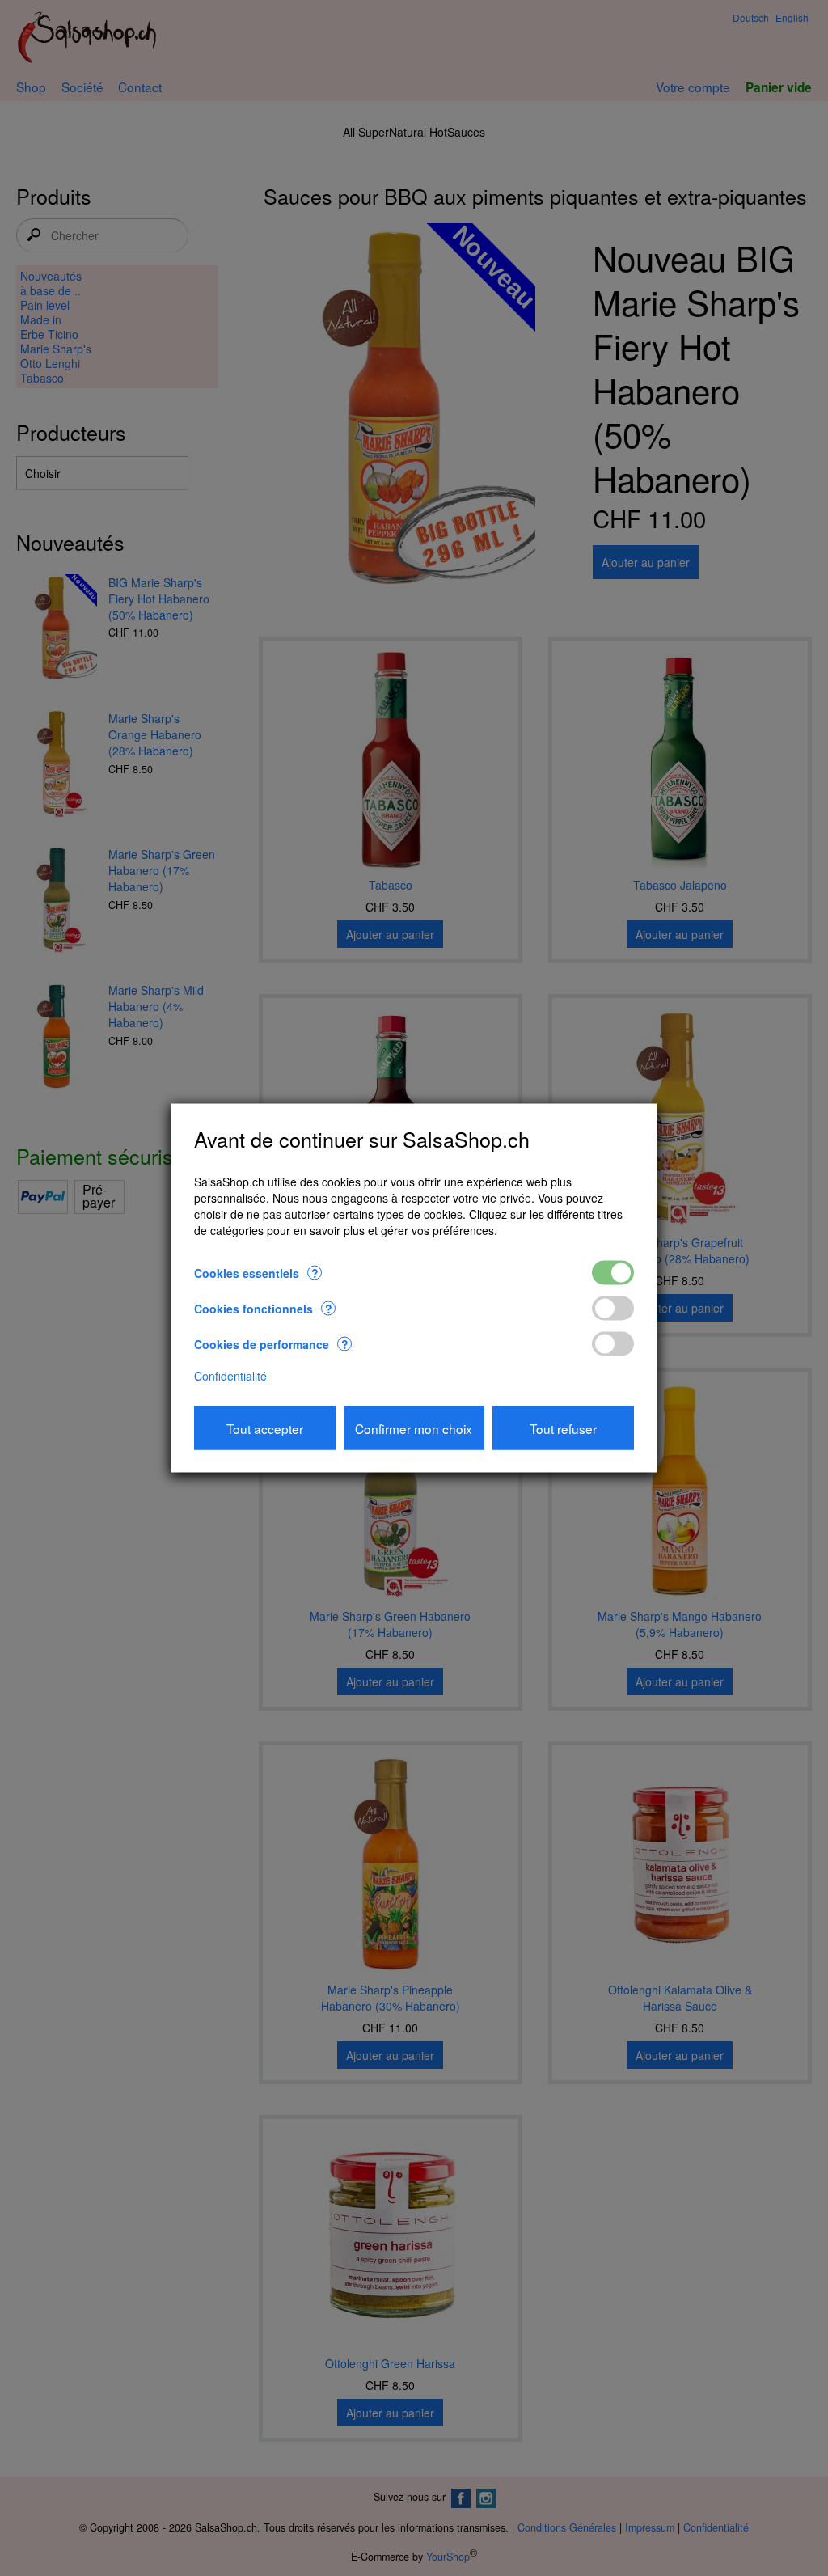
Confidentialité (230, 1375)
